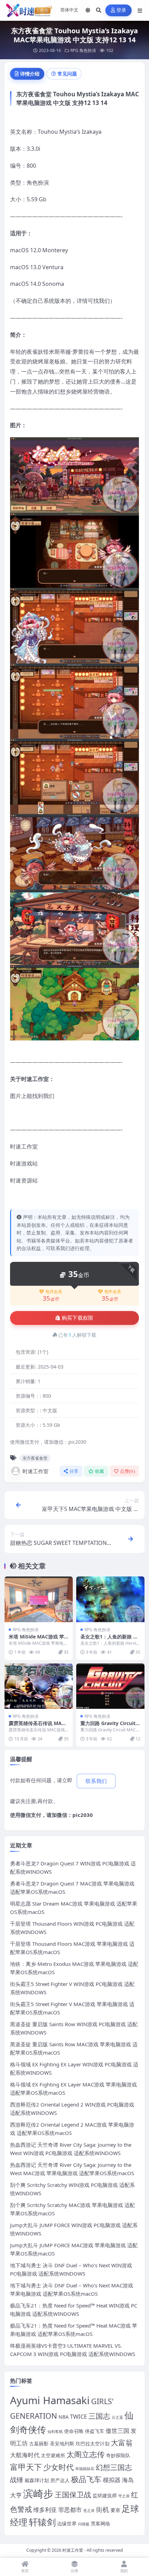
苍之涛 (89, 2511)
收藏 (100, 1471)
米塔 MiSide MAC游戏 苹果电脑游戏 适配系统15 (36, 1640)
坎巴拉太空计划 (93, 2443)
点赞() (127, 1471)
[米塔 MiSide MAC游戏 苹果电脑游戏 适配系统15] (39, 1599)
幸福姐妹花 (85, 2469)
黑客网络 (100, 2524)
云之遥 (117, 2417)
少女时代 (59, 2467)
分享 (74, 1471)
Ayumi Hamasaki (50, 2400)
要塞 (115, 2510)
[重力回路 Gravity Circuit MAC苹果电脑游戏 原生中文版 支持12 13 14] (110, 1686)
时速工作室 (36, 1471)
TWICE (78, 2416)
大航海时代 (25, 2455)
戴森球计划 (37, 2480)
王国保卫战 (73, 2495)
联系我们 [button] (96, 1781)
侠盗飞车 (95, 2431)
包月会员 (54, 1292)
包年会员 (113, 1292)
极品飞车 (86, 2479)
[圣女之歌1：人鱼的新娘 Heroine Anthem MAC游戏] (110, 1599)
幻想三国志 (114, 2467)
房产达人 (60, 2480)
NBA (64, 2417)
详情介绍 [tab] (30, 74)
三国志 (99, 2416)
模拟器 (112, 2480)
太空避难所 (53, 2455)
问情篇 (84, 2524)
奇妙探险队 (118, 2455)
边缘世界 (67, 2524)
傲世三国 (117, 2431)
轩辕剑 (42, 2522)
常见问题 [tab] (67, 74)
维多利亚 (45, 2510)
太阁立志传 (86, 2454)
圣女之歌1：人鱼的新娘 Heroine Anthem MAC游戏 (110, 1640)
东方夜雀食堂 (35, 1458)
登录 (121, 10)
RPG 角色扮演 (83, 50)
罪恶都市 (70, 2510)
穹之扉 (124, 2496)
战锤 (17, 2480)
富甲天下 (26, 2467)
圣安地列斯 (62, 2443)
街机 (103, 2509)
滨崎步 (38, 2494)
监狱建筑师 (105, 2495)
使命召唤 (74, 2431)
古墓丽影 (39, 2443)
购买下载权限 (78, 1318)
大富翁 (122, 2443)
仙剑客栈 (55, 2432)
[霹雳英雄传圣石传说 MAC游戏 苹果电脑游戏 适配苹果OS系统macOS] (39, 1686)
